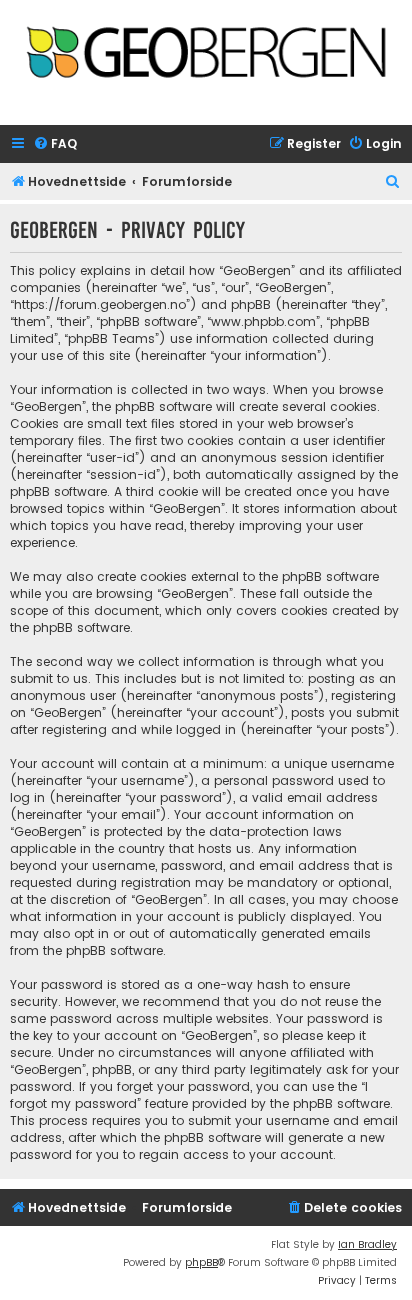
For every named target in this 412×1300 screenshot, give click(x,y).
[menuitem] (55, 144)
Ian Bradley (367, 1244)
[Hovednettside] (206, 56)
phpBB (201, 1262)
